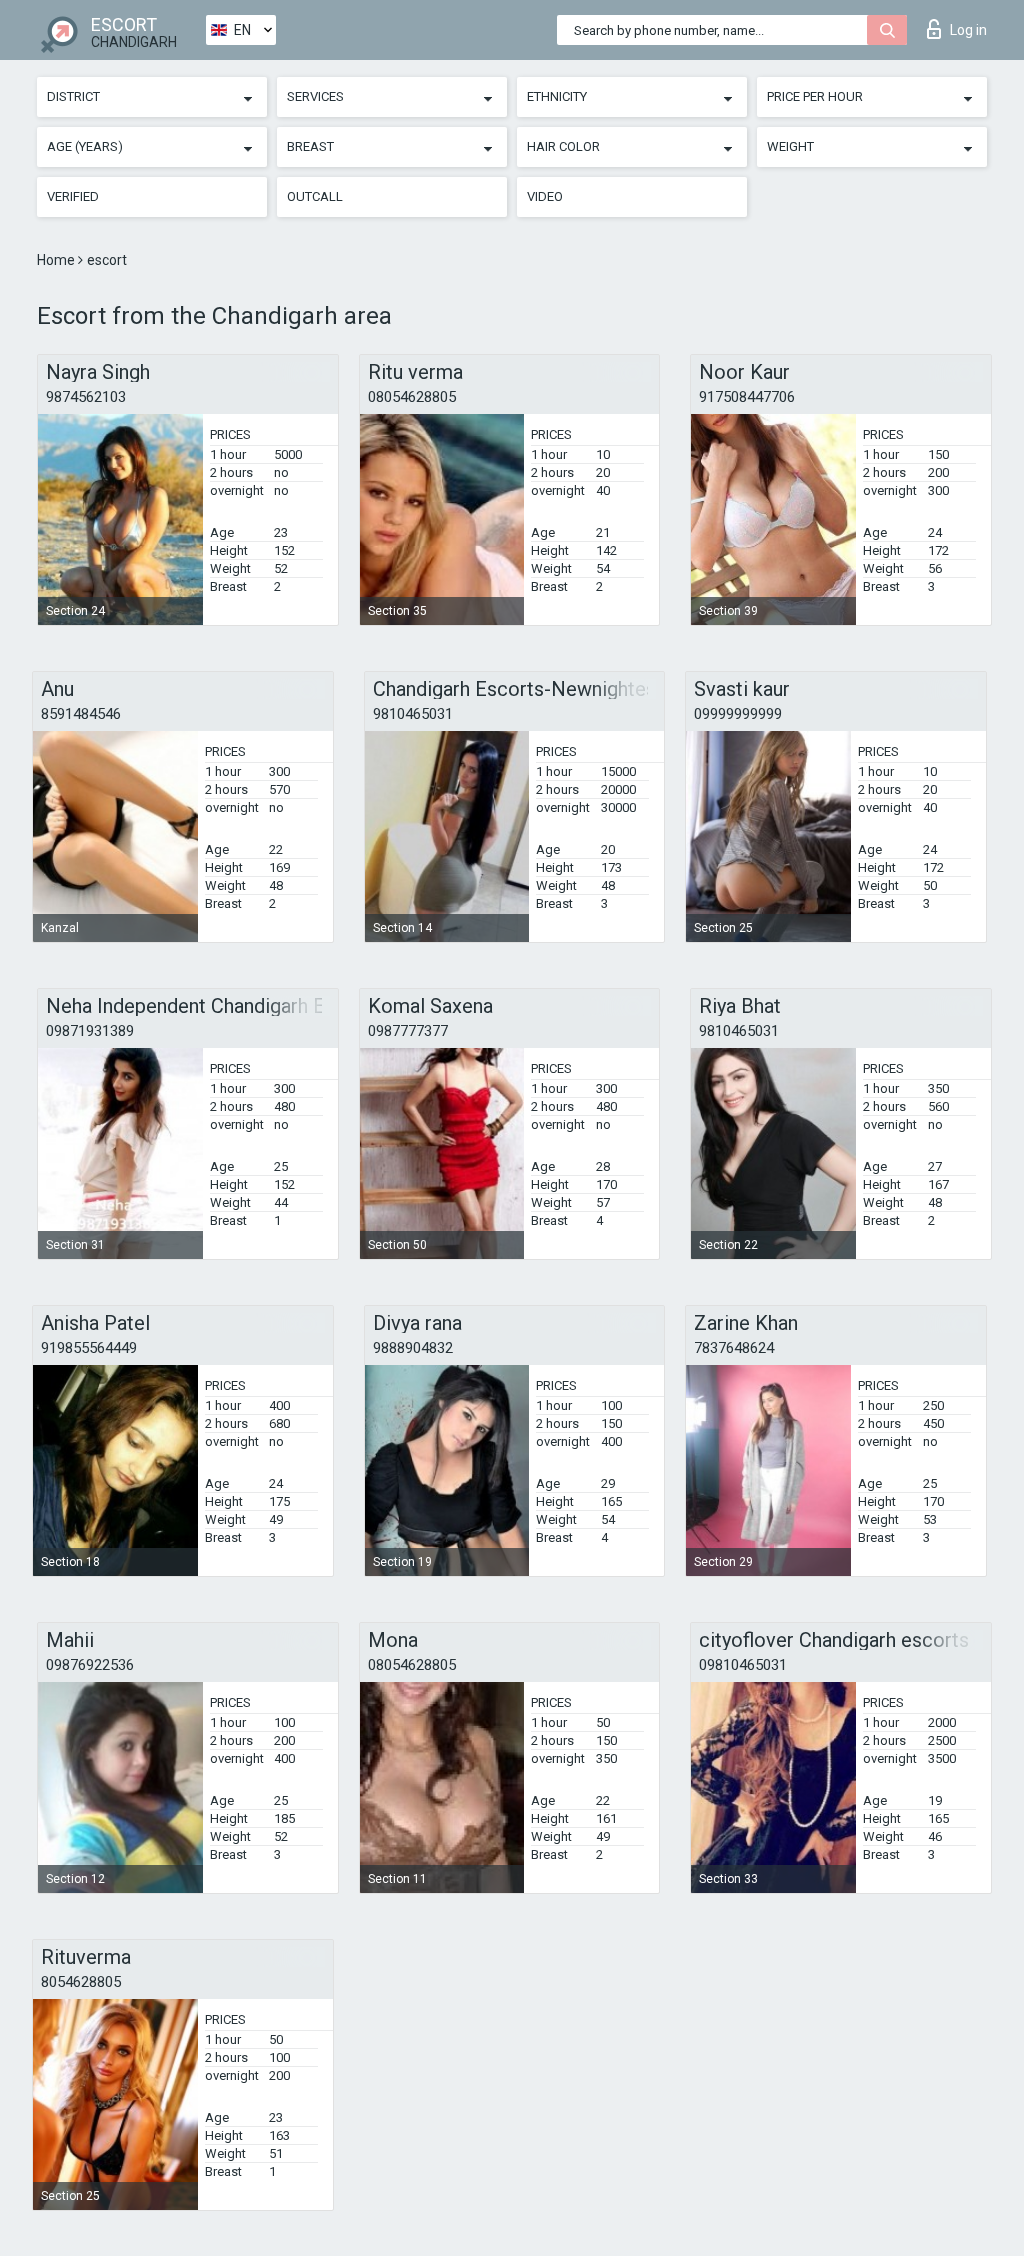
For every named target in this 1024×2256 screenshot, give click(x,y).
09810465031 (743, 1665)
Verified (73, 196)
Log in (968, 30)
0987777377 (408, 1031)
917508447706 (747, 397)
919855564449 (89, 1348)
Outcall (315, 196)
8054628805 (81, 1982)
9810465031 (413, 714)
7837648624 (734, 1348)
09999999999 (738, 714)
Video (545, 196)
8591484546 (81, 714)
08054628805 (412, 397)
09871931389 (90, 1031)
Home (57, 260)
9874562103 (86, 397)
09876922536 (90, 1665)
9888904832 (413, 1348)
